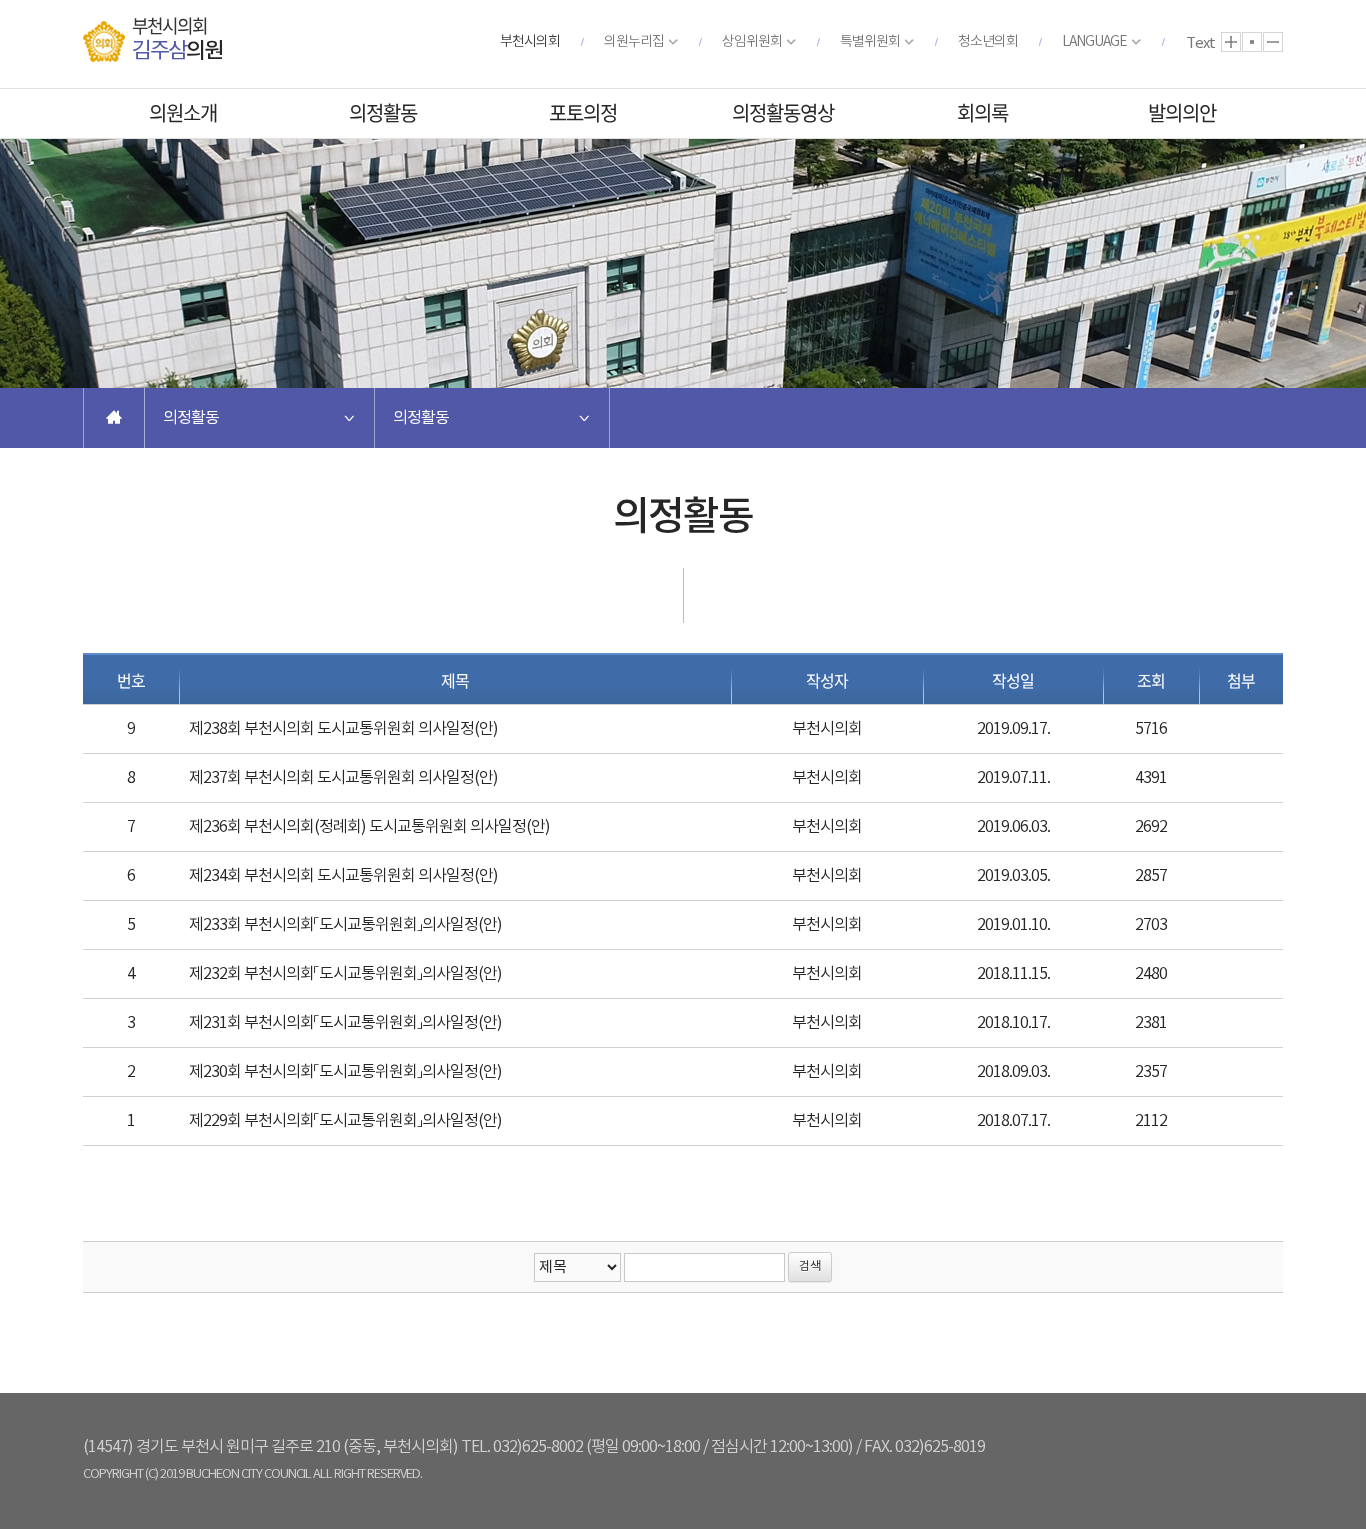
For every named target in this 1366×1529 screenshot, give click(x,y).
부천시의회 (530, 42)
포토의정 (583, 112)
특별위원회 (870, 42)
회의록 (982, 112)
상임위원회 (752, 42)
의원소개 (183, 112)
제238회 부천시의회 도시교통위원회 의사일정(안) (343, 729)
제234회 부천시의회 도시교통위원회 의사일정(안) (343, 876)
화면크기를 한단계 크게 (1231, 42)
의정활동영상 (783, 112)
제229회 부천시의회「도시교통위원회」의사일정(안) (345, 1121)
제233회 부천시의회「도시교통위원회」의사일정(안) (345, 925)
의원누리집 (634, 42)
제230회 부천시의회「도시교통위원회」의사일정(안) (345, 1072)
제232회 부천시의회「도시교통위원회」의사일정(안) (345, 974)
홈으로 (114, 418)
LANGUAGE (1094, 42)
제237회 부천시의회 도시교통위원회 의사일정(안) (343, 778)
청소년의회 (988, 42)
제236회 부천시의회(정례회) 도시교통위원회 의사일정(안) (369, 827)
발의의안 (1182, 112)
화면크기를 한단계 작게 (1273, 42)
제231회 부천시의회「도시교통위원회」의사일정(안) (345, 1023)
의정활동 (383, 112)
